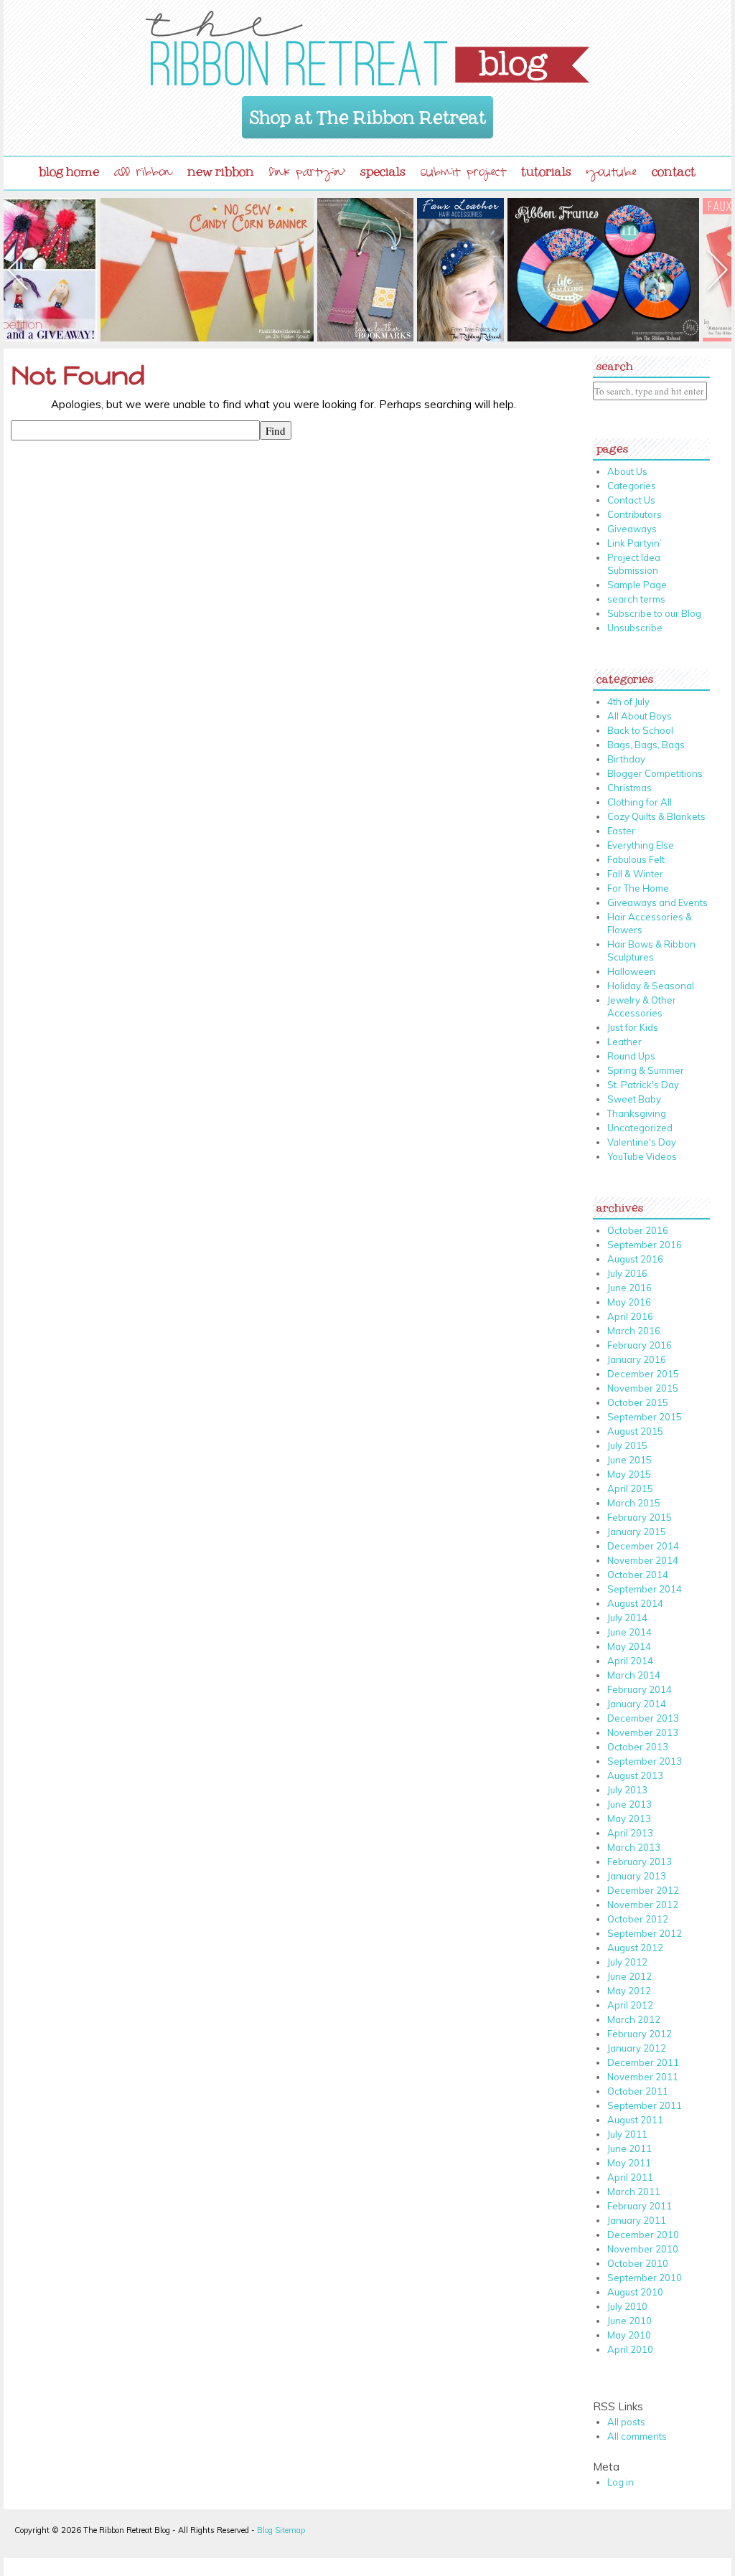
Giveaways (632, 529)
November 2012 (643, 1905)
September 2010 (645, 2278)
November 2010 (643, 2249)
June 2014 (629, 1632)
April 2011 (630, 2177)
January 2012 (637, 2048)
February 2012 (640, 2034)
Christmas (629, 788)
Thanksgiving (637, 1113)
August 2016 (635, 1259)
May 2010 (629, 2335)
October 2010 (638, 2263)
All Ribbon (143, 174)
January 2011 (637, 2220)
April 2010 (630, 2349)
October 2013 (638, 1747)
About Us (627, 471)
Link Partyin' (307, 174)
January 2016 (637, 1359)
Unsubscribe (635, 628)
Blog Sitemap (281, 2530)
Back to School (640, 730)
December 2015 (643, 1374)
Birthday (626, 759)
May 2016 (629, 1302)
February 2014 (640, 1689)
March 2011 (634, 2192)
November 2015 (643, 1388)
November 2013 (643, 1732)
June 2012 (629, 1976)
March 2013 (634, 1847)
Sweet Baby (634, 1099)
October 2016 (638, 1230)
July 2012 (627, 1962)
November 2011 (643, 2077)
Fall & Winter (635, 874)
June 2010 (629, 2321)
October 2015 (638, 1402)
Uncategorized (640, 1128)
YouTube (612, 174)
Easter (621, 831)
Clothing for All (640, 802)
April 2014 (630, 1661)
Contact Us (631, 500)
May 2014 (629, 1646)
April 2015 (630, 1488)
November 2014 (643, 1560)
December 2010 (643, 2235)
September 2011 (645, 2105)
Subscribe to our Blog (654, 613)
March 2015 (634, 1503)
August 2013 (635, 1775)
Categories (632, 486)
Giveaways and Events (657, 902)
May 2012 (629, 1991)
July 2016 (627, 1273)
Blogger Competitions (655, 773)
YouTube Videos (642, 1156)
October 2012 (638, 1919)
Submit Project (463, 174)
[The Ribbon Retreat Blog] (367, 48)
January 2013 (637, 1876)
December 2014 (643, 1546)
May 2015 (629, 1474)
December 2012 (643, 1890)
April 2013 (630, 1833)
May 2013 (629, 1818)
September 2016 (645, 1245)
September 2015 (645, 1417)
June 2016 (629, 1288)
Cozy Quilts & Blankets (656, 816)
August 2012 (635, 1948)
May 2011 (629, 2163)
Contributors (635, 514)
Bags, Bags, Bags (646, 745)
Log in (621, 2482)
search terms (636, 599)
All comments (637, 2436)
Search (615, 363)
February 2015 (640, 1517)
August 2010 (635, 2292)
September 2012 (645, 1933)
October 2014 (638, 1575)
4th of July (628, 702)
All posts (626, 2422)
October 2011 (638, 2091)
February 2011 (640, 2206)
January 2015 (637, 1532)
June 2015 (629, 1460)
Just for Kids (633, 1027)
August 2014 (635, 1603)
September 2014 (645, 1589)
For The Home (638, 888)
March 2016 (634, 1331)
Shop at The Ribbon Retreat (368, 113)
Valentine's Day (642, 1142)
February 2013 (640, 1862)
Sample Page (637, 585)
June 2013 (629, 1804)
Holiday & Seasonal (651, 986)
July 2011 (627, 2134)
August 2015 (635, 1431)
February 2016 (640, 1345)
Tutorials (546, 169)
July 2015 (627, 1445)
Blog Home (69, 169)
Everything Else (641, 845)
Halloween (631, 971)
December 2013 (643, 1718)
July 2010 (627, 2306)
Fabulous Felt (636, 859)
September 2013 (645, 1761)
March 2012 (634, 2019)
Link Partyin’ (635, 543)
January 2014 (637, 1704)
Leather (624, 1042)
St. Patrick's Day (643, 1085)
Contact (674, 169)
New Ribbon (221, 169)
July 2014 (627, 1618)
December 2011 (643, 2062)
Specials (383, 169)
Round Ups (631, 1056)
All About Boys (640, 716)
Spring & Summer (646, 1070)
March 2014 (634, 1675)
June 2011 (629, 2148)
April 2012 (630, 2005)
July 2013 (627, 1790)
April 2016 (630, 1316)
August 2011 (635, 2120)
